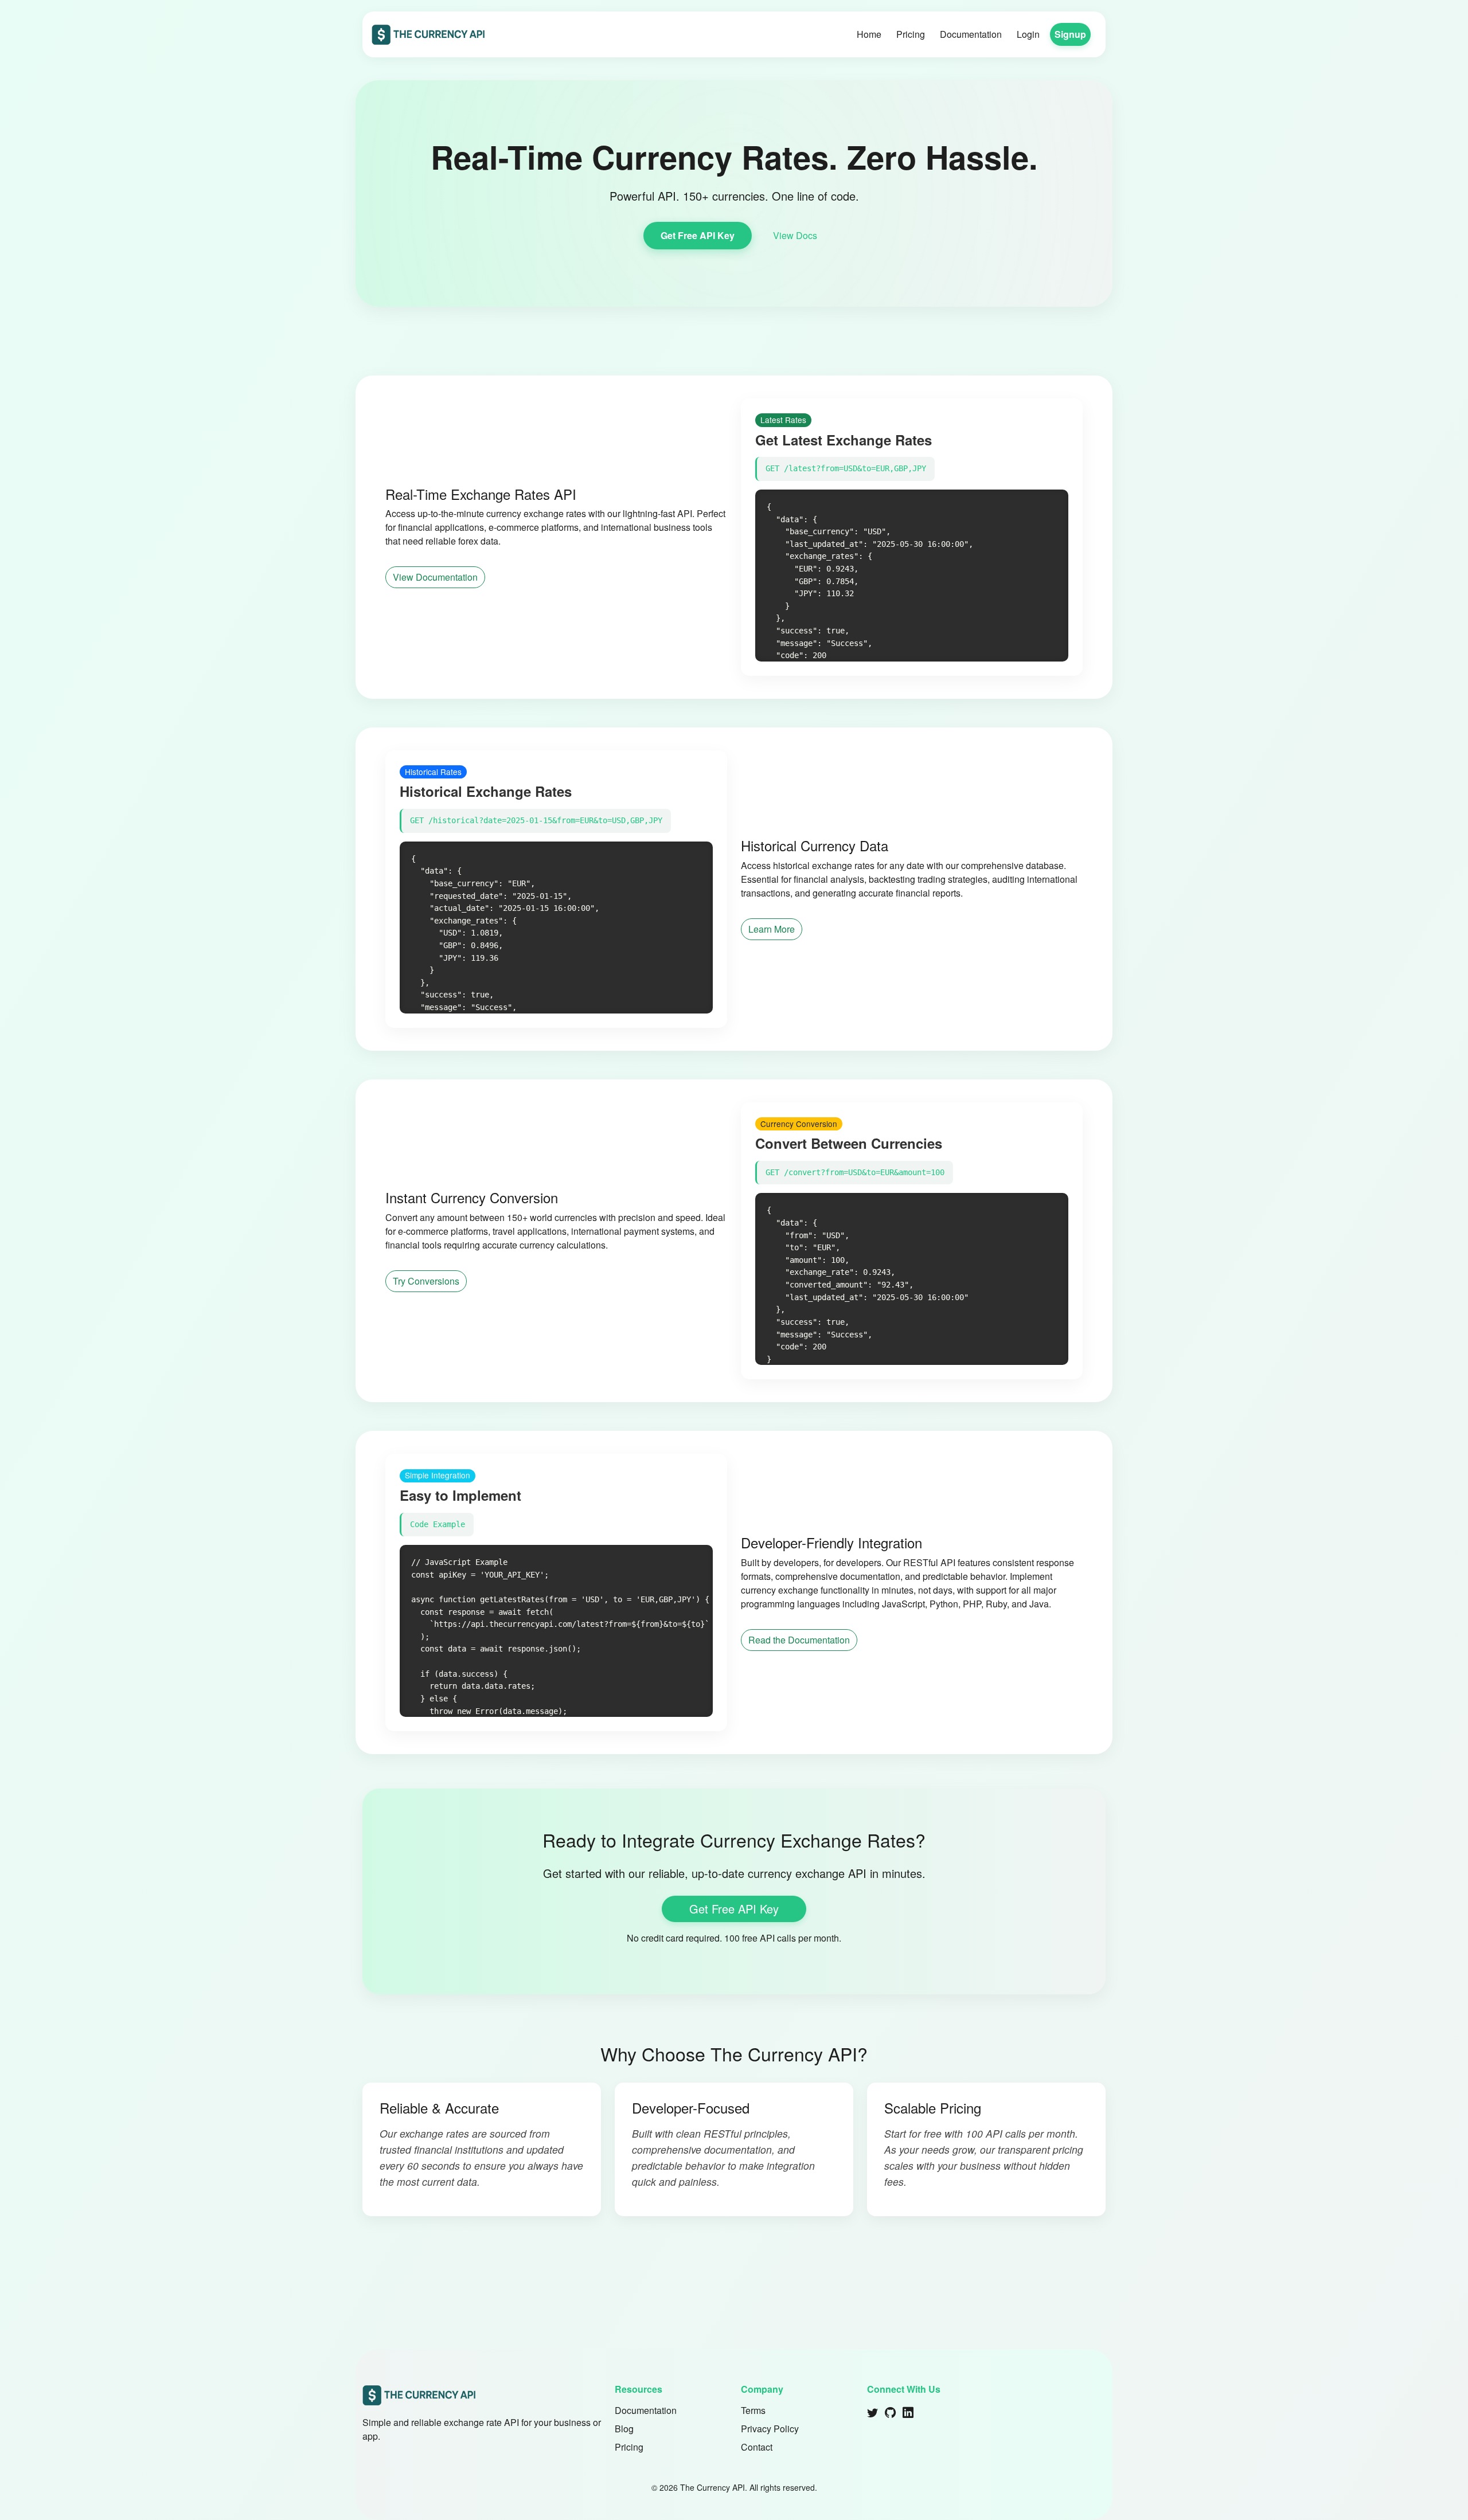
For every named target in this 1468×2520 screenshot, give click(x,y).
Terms (753, 2410)
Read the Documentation (799, 1640)
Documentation (971, 34)
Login (1028, 34)
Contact (757, 2447)
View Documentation (435, 577)
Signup (1070, 34)
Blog (624, 2429)
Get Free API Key (698, 235)
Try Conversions (426, 1281)
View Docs (795, 235)
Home (869, 34)
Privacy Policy (770, 2429)
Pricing (911, 34)
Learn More (772, 929)
